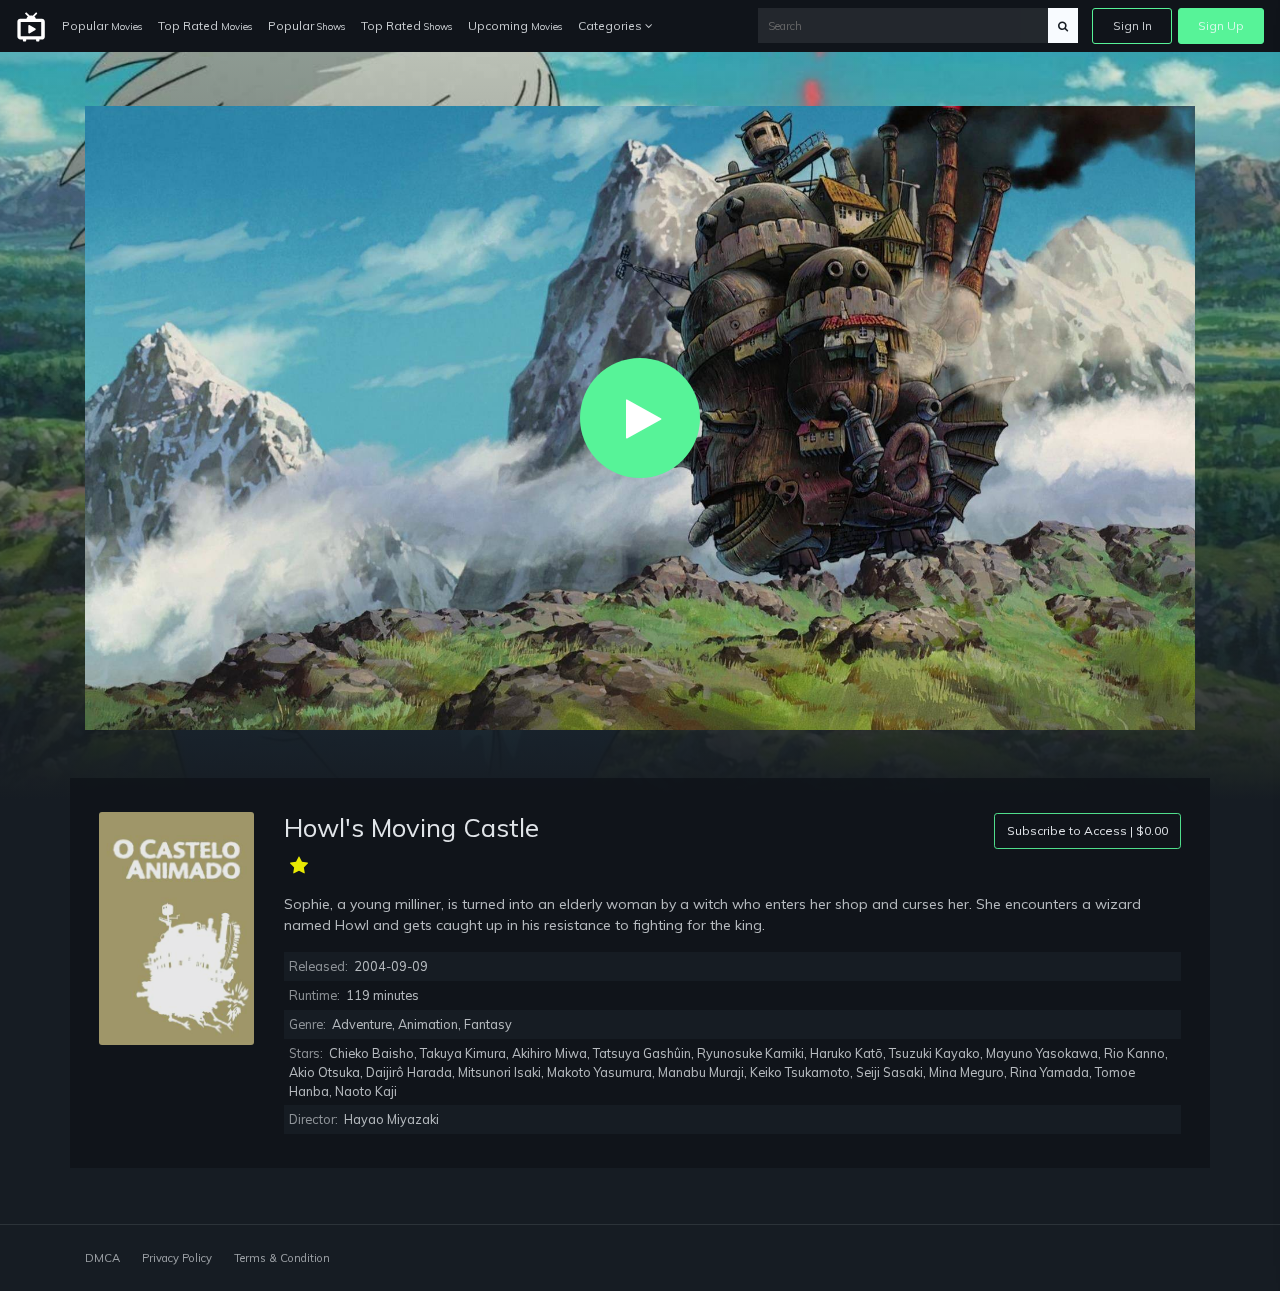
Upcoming (515, 25)
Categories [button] (611, 25)
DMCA (102, 1258)
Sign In (1132, 25)
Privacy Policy (177, 1258)
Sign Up (1221, 25)
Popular (102, 25)
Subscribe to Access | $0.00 (1087, 830)
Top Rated (205, 25)
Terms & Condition (282, 1258)
